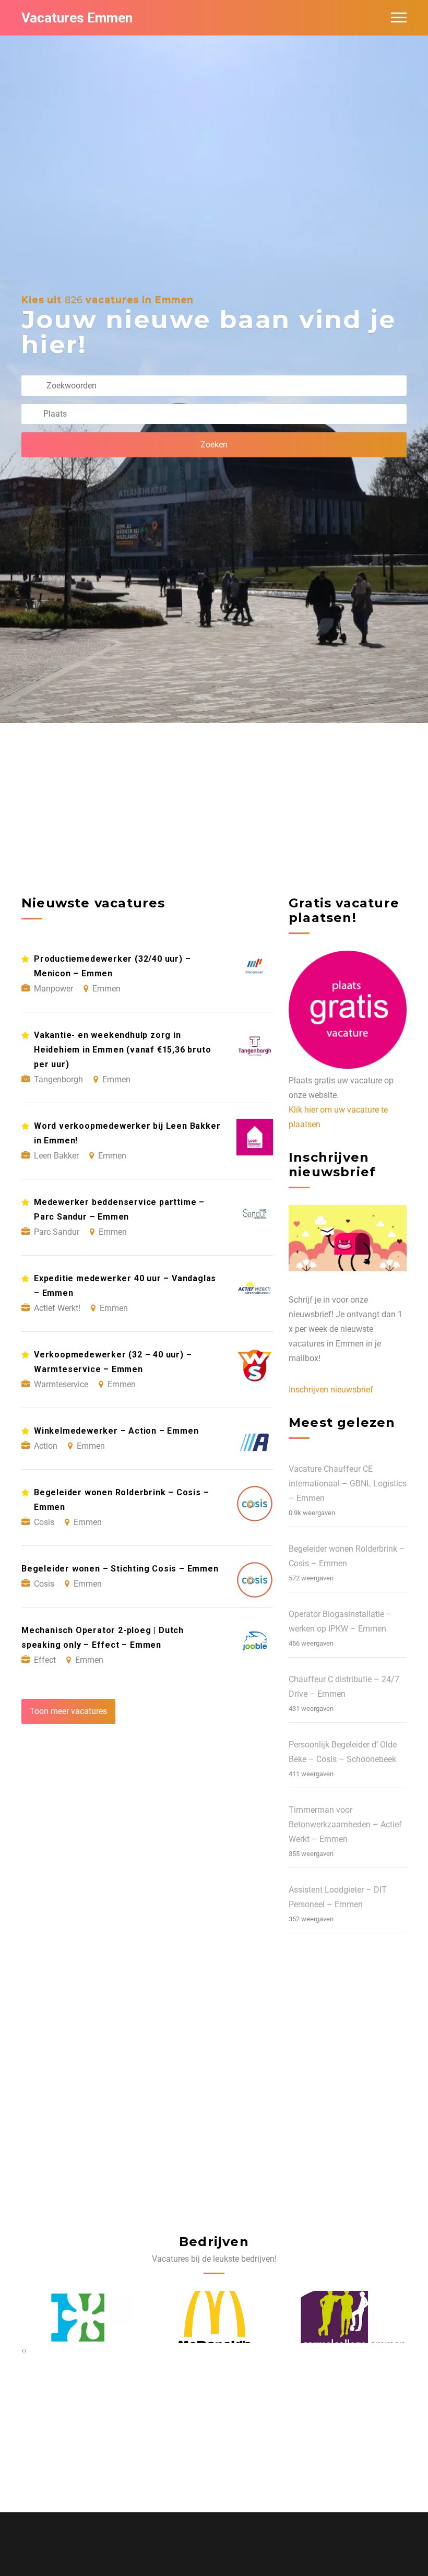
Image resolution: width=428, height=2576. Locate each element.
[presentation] (23, 2350)
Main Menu (399, 18)
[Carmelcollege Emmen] (214, 2317)
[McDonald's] (77, 2317)
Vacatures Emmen (77, 18)
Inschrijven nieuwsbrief (331, 1390)
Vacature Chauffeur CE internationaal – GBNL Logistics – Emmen (348, 1484)
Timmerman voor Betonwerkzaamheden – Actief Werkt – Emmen (345, 1824)
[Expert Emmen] (352, 2317)
